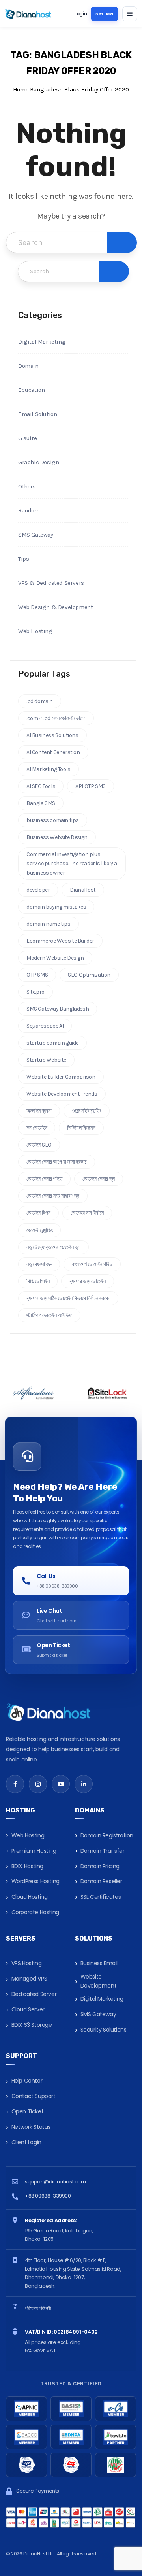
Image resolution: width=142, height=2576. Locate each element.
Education (31, 390)
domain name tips (49, 924)
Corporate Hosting (35, 1912)
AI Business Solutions (52, 735)
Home (21, 89)
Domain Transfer (103, 1851)
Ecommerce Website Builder (60, 941)
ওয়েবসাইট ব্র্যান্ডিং (87, 1111)
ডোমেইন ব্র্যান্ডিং (39, 1230)
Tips (23, 559)
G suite (27, 438)
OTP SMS (37, 975)
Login (80, 14)
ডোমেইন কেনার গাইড (44, 1179)
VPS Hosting (27, 1963)
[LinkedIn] (84, 1784)
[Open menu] (130, 14)
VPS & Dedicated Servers (51, 583)
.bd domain (40, 701)
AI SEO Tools (41, 786)
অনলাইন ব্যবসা (39, 1111)
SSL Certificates (101, 1897)
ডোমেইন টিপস (38, 1213)
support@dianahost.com (55, 2182)
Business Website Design (57, 837)
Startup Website (46, 1060)
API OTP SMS (91, 786)
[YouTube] (61, 1784)
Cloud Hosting (30, 1897)
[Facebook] (15, 1784)
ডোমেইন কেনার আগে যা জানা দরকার (57, 1162)
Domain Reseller (101, 1881)
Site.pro (35, 992)
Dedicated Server (34, 1994)
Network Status (31, 2127)
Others (27, 486)
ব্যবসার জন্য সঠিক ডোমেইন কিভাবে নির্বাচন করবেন (68, 1298)
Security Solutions (104, 2030)
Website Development (99, 1981)
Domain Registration (107, 1835)
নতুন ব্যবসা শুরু (39, 1264)
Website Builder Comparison (61, 1077)
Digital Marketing (42, 342)
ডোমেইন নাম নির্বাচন (87, 1213)
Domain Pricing (100, 1866)
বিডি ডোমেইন (38, 1281)
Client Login (26, 2142)
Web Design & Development (55, 607)
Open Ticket (28, 2111)
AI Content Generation (53, 752)
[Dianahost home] (28, 14)
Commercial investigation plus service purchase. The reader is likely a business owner (72, 863)
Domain (28, 366)
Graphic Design (38, 462)
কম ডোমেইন (37, 1128)
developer (38, 890)
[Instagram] (38, 1784)
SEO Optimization (89, 975)
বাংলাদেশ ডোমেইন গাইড (92, 1264)
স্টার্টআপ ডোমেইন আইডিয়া (49, 1315)
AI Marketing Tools (49, 769)
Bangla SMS (41, 803)
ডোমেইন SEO (39, 1145)
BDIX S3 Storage (32, 2025)
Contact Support (34, 2096)
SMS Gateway (36, 535)
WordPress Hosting (35, 1881)
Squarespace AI (45, 1026)
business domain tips (53, 820)
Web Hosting (35, 631)
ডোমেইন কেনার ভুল (99, 1179)
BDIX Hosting (27, 1866)
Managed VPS (29, 1979)
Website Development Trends (62, 1094)
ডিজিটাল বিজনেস (81, 1128)
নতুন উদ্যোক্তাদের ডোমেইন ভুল (53, 1247)
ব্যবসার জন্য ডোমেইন (87, 1281)
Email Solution (37, 414)
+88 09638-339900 (48, 2196)
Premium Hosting (34, 1851)
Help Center (27, 2081)
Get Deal (105, 14)
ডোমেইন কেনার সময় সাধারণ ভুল (53, 1196)
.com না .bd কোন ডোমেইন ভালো (56, 718)
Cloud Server (28, 2009)
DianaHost (83, 890)
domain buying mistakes (56, 907)
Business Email (99, 1963)
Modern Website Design (55, 958)
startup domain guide (52, 1043)
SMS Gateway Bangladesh (58, 1009)
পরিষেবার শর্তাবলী (38, 2308)
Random (29, 510)
